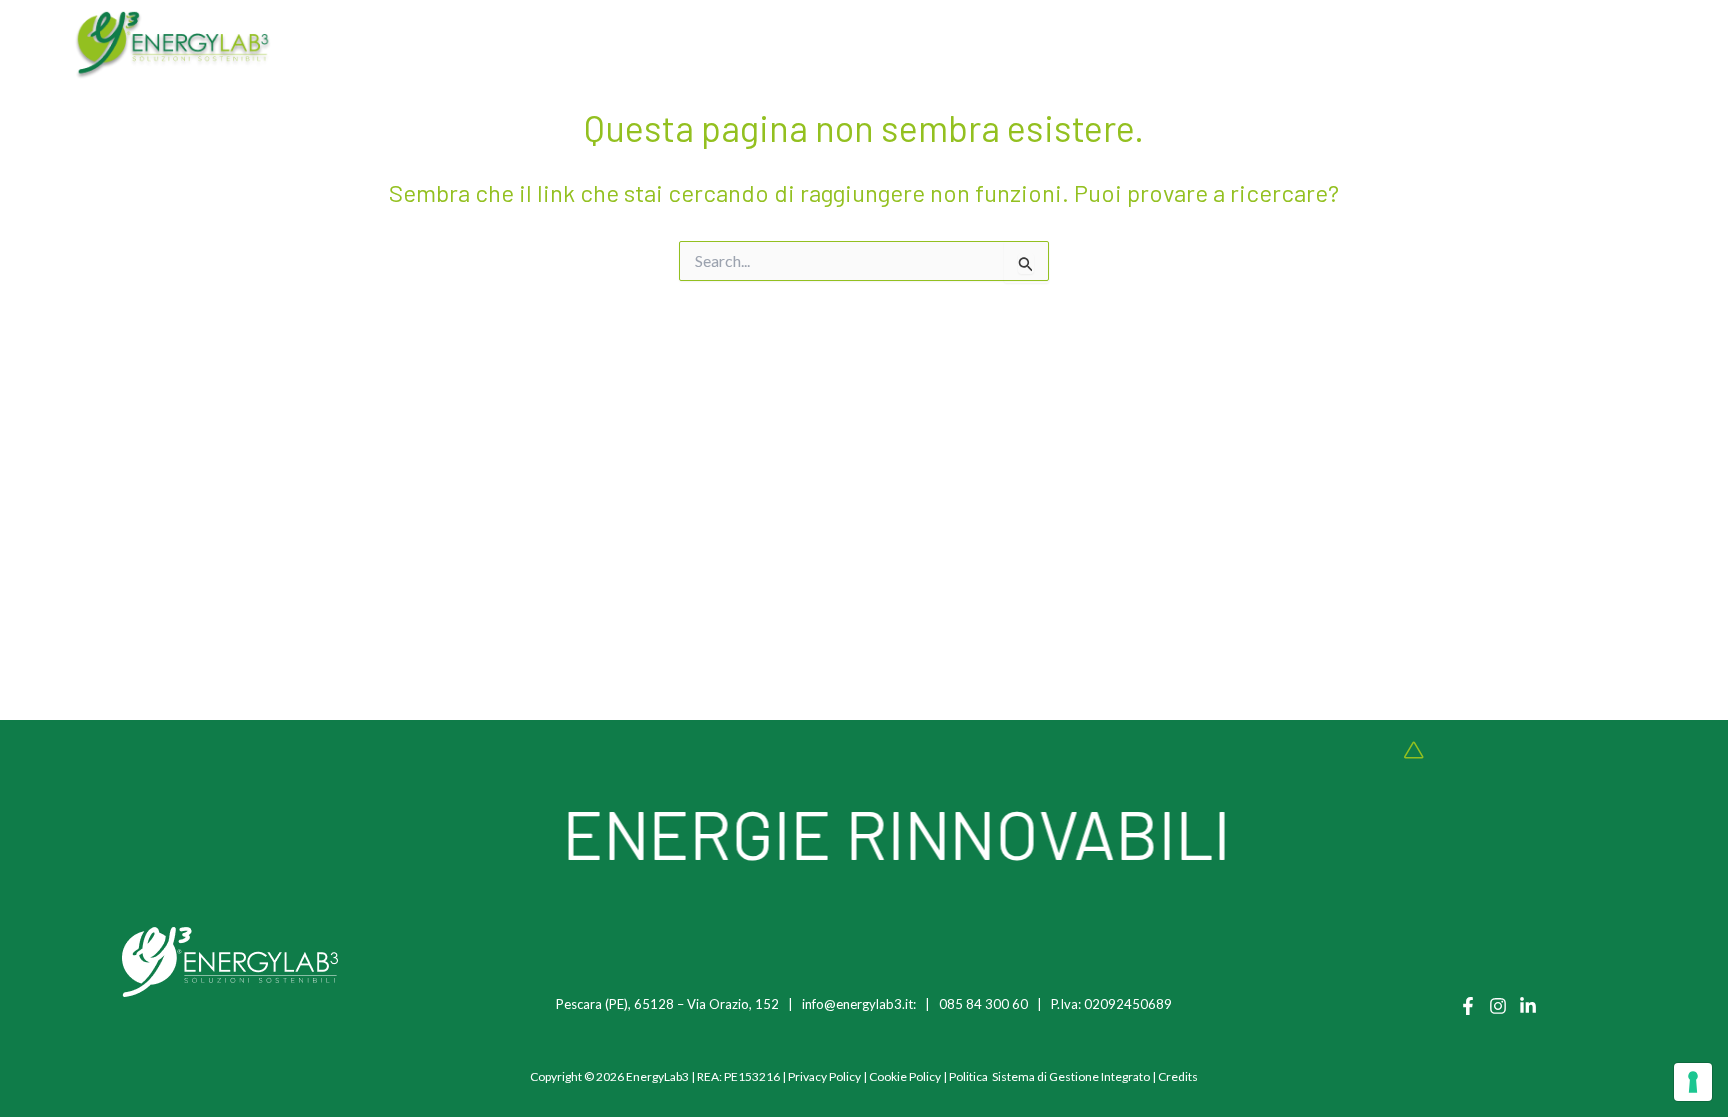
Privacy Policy (824, 1076)
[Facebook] (1468, 1006)
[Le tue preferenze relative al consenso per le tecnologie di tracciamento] (1693, 1082)
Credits (1178, 1076)
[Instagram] (1498, 1006)
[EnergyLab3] (173, 45)
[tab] (471, 45)
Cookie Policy (905, 1076)
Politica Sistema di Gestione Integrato (1049, 1076)
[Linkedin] (1528, 1006)
